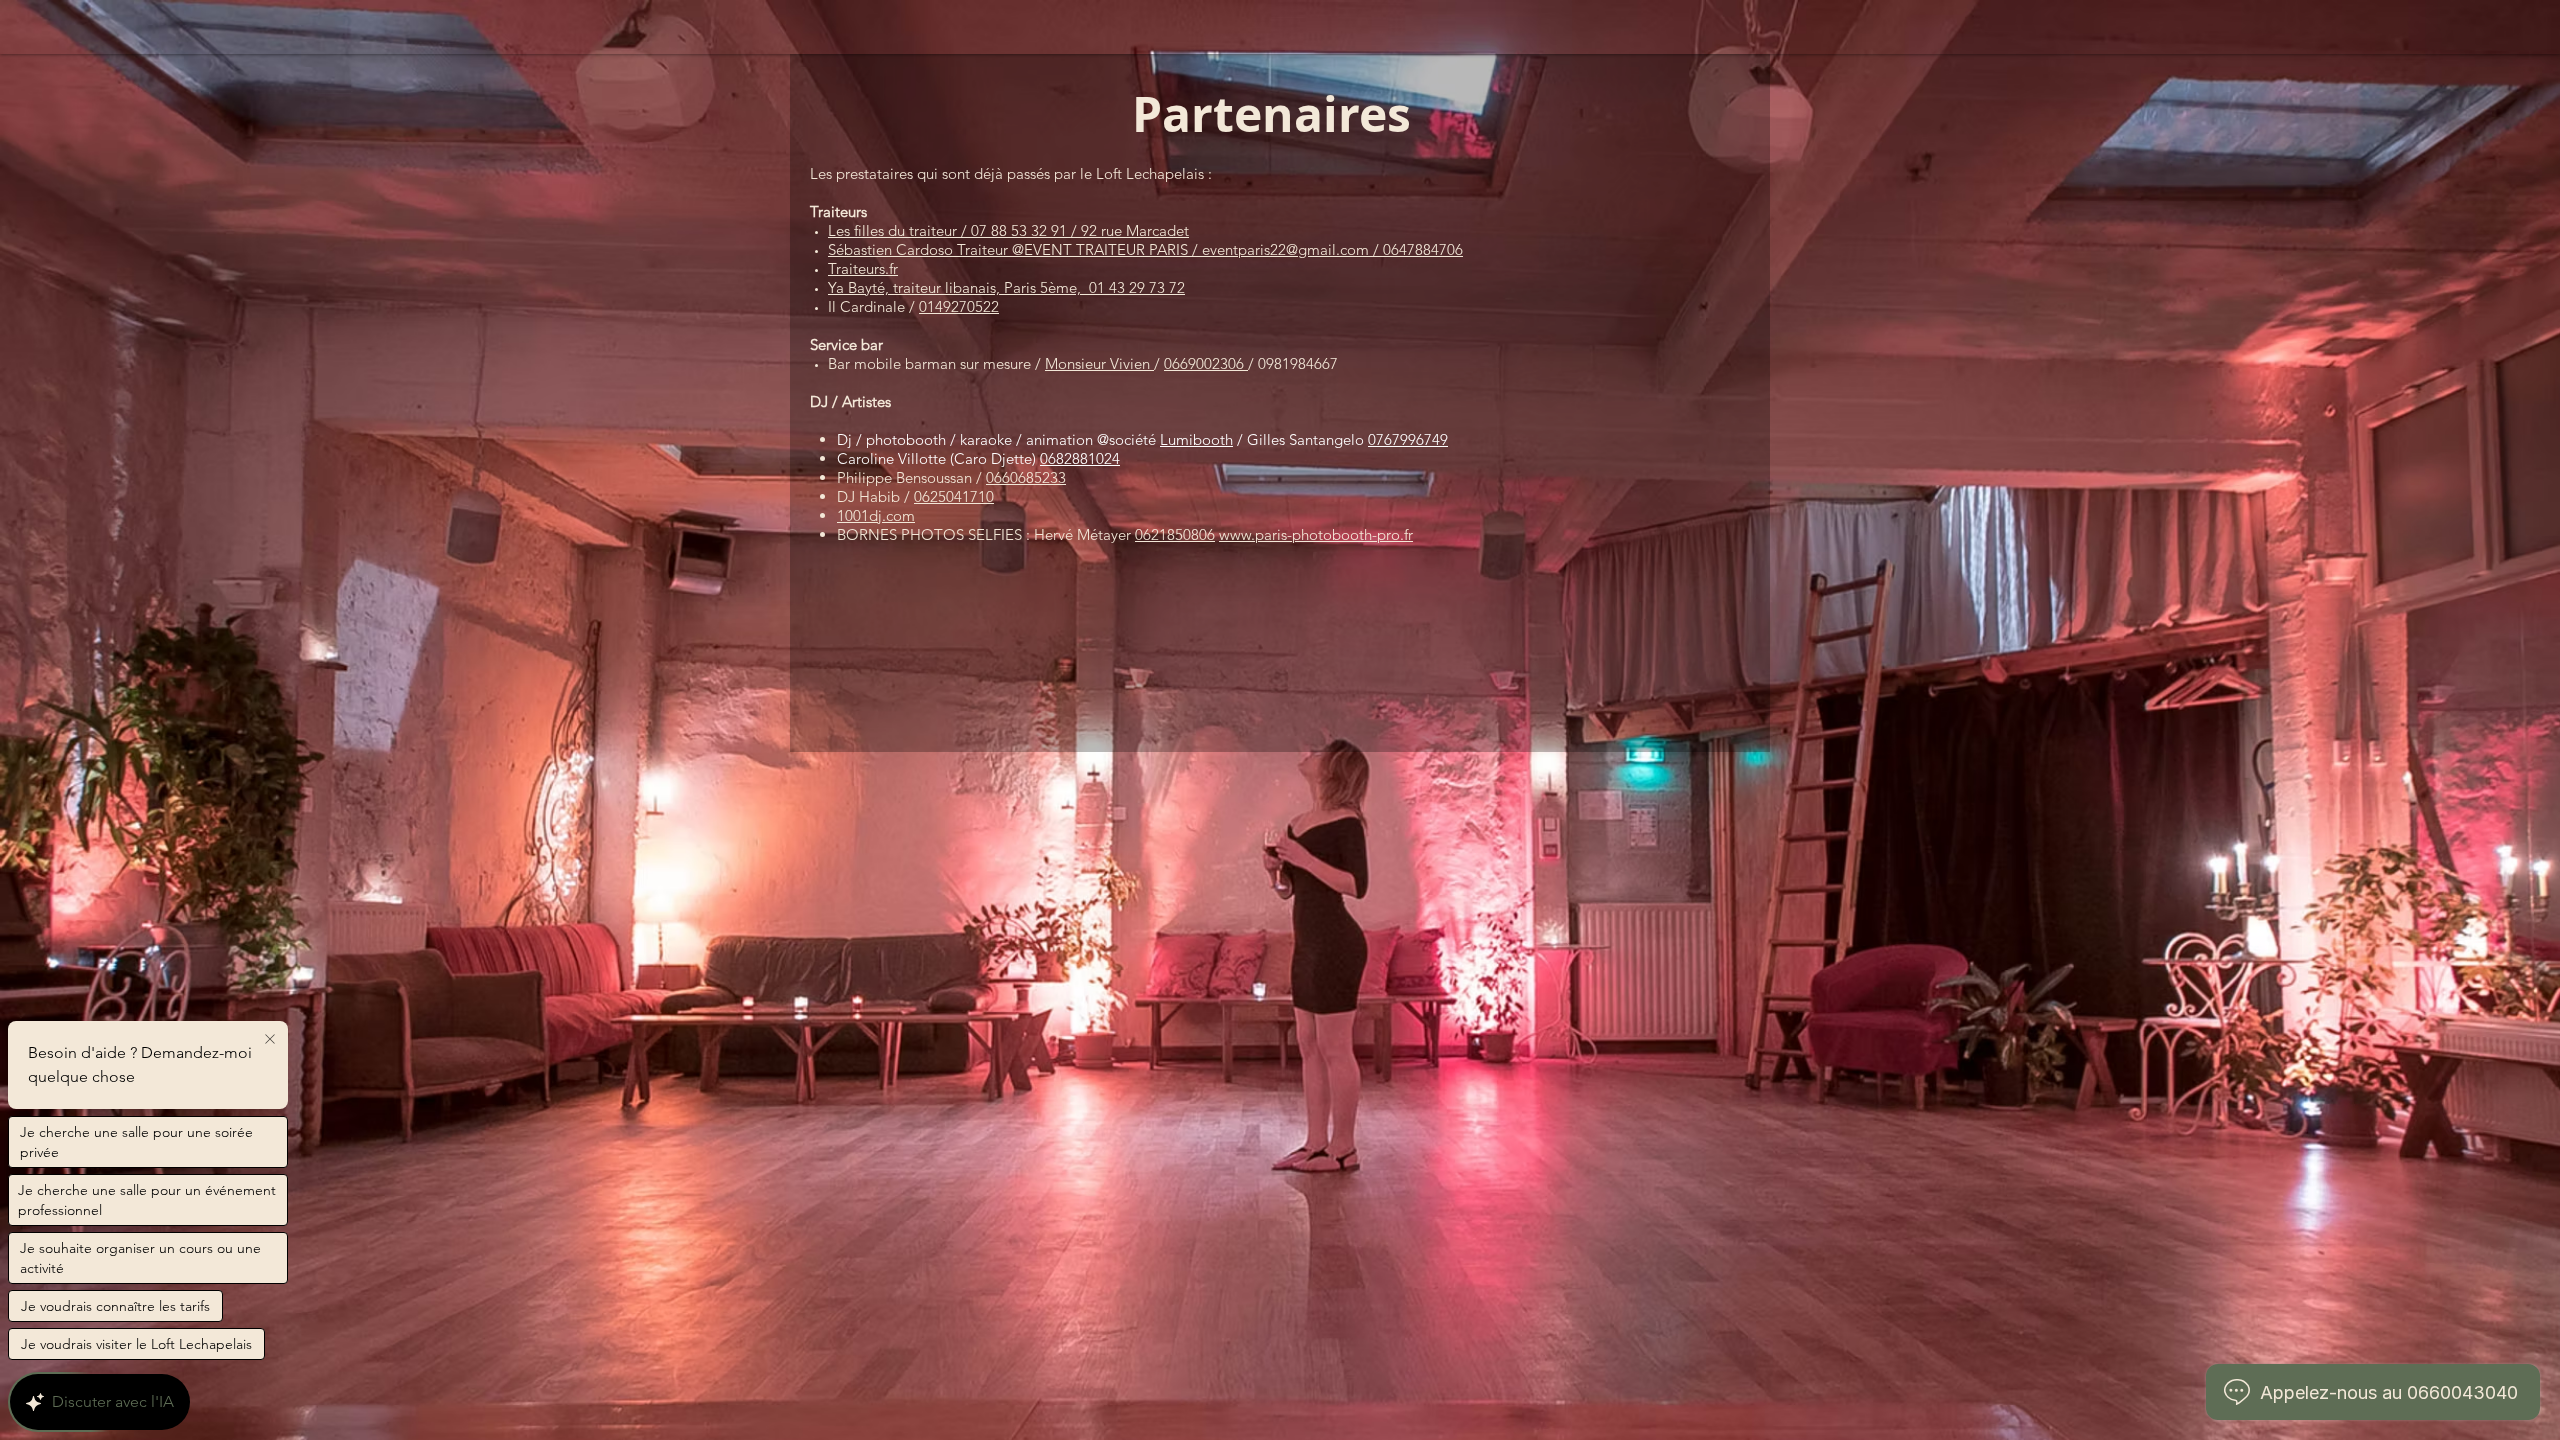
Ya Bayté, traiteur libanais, (914, 287)
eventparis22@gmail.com (1285, 249)
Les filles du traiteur (892, 230)
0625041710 (954, 496)
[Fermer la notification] (270, 1040)
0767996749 (1408, 439)
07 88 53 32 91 (1019, 230)
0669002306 (1206, 363)
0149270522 (959, 306)
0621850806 (1175, 534)
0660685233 (1026, 477)
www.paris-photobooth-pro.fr (1316, 534)
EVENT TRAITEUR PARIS (1108, 249)
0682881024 (1080, 458)
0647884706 (1423, 249)
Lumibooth (1196, 439)
